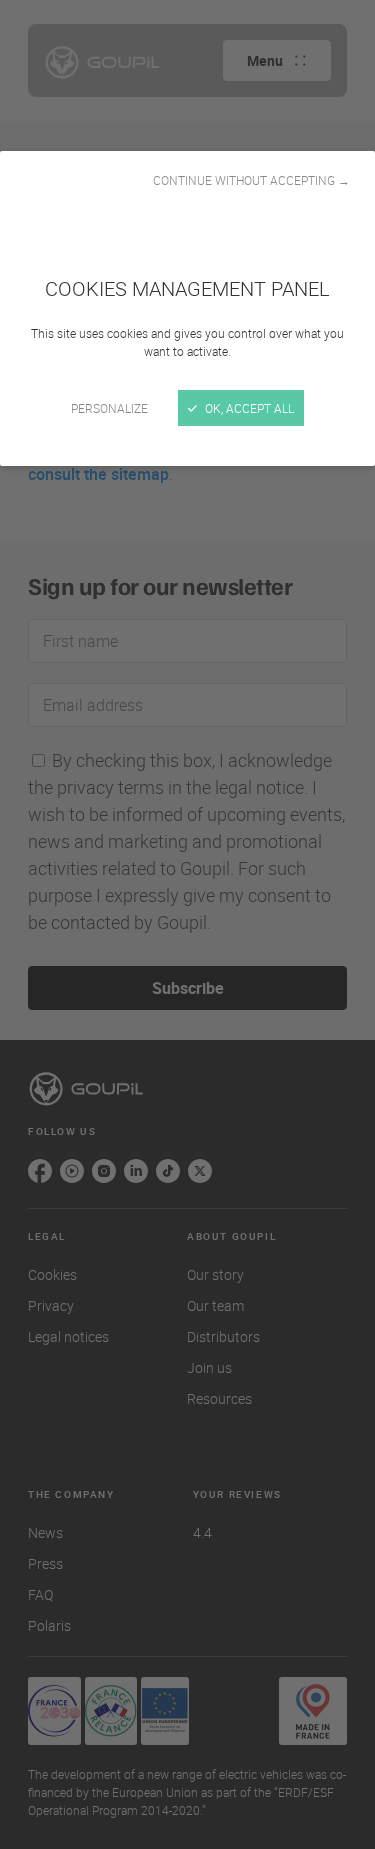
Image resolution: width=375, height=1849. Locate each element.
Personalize (109, 408)
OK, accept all (248, 408)
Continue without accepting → (251, 180)
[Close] (187, 924)
